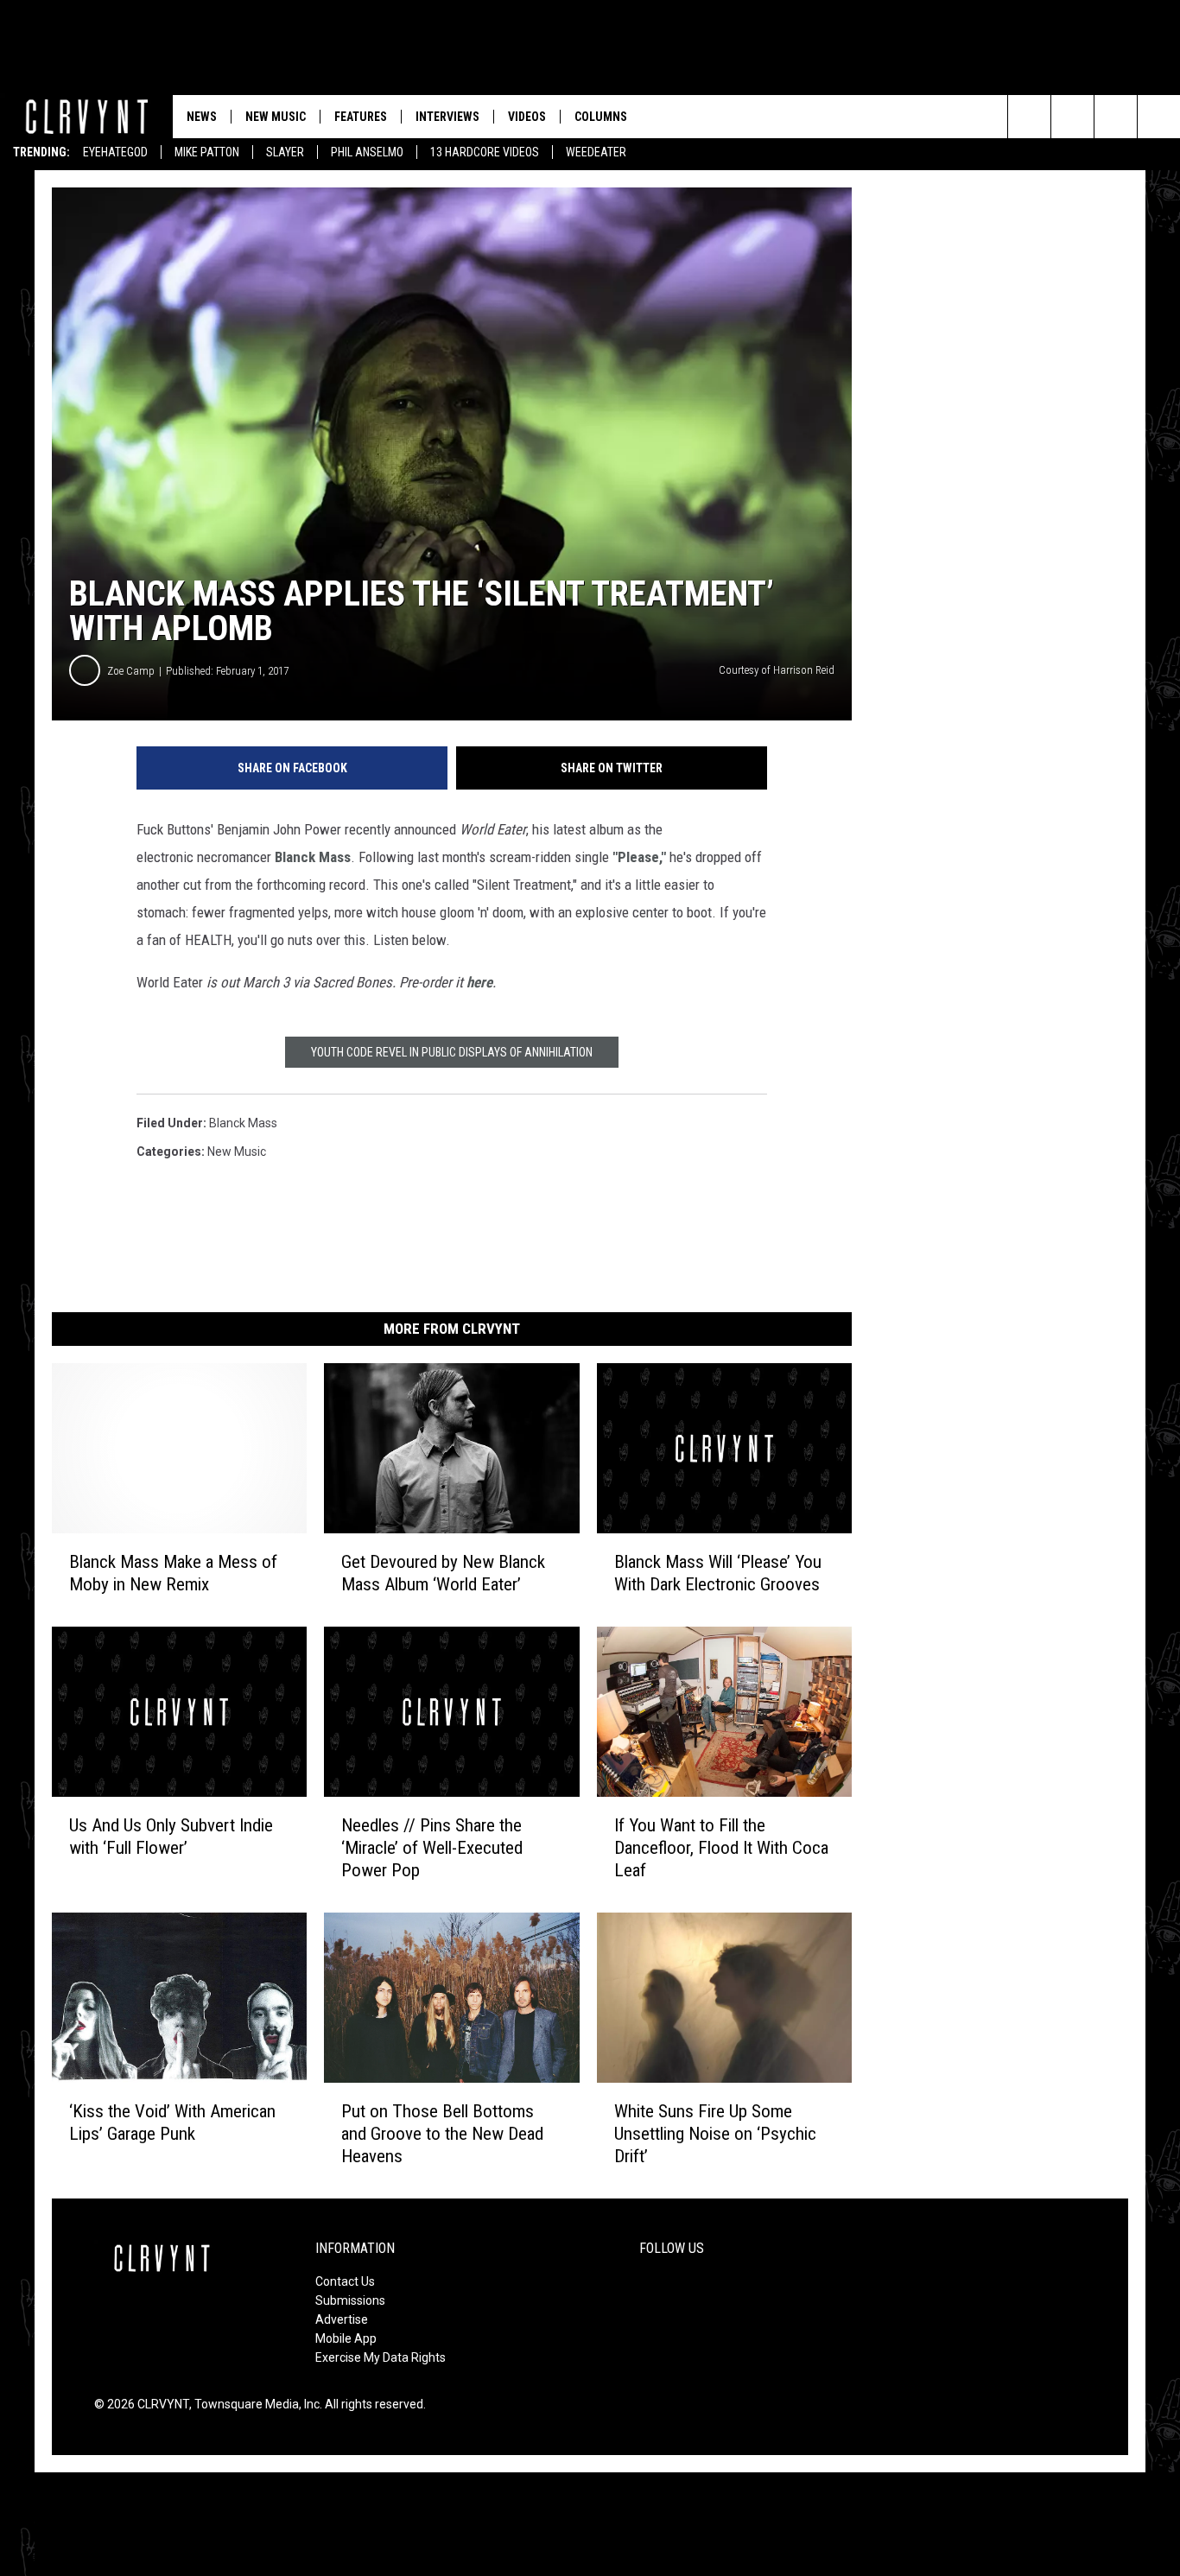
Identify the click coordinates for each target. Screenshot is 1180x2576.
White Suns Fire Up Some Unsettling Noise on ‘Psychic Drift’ (715, 2134)
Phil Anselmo (367, 152)
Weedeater (596, 152)
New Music (276, 117)
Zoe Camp (131, 671)
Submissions (350, 2300)
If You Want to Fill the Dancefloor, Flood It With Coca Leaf (721, 1848)
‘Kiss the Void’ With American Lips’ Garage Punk (172, 2122)
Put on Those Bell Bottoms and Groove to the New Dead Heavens (442, 2134)
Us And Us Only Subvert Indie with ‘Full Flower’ (171, 1837)
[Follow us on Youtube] (1072, 117)
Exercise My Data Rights (381, 2357)
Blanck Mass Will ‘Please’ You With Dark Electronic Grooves (718, 1573)
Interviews (447, 117)
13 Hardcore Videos (485, 152)
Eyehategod (115, 152)
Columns (601, 117)
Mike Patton (207, 152)
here (479, 982)
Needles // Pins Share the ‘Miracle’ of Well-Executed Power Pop (432, 1848)
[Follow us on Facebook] (1116, 117)
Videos (527, 117)
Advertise (342, 2319)
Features (361, 117)
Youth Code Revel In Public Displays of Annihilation (452, 1052)
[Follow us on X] (1159, 117)
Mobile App (346, 2338)
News (202, 117)
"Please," (639, 857)
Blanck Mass (313, 857)
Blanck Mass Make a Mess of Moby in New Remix (173, 1573)
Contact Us (345, 2281)
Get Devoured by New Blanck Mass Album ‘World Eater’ (443, 1573)
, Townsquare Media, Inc (254, 2404)
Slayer (285, 152)
